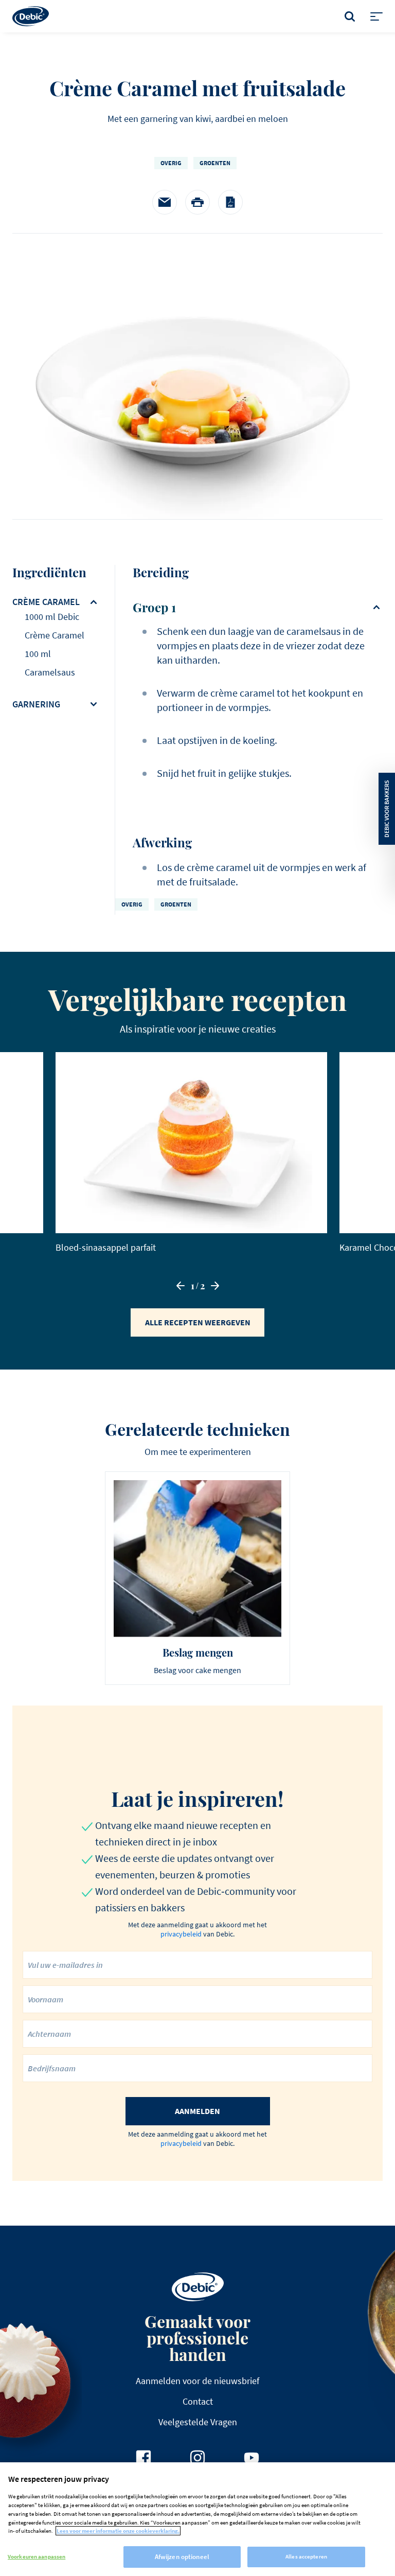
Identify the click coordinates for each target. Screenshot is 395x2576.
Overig (171, 163)
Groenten (215, 163)
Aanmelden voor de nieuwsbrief (197, 2381)
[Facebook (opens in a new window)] (143, 2458)
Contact (198, 2401)
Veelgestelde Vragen (198, 2422)
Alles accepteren (306, 2556)
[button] (181, 1286)
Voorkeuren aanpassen (37, 2556)
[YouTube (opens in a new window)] (252, 2458)
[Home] (31, 16)
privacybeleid (181, 1934)
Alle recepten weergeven (198, 1322)
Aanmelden (197, 2111)
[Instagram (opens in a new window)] (197, 2458)
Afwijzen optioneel (182, 2557)
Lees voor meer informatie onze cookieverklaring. (118, 2531)
